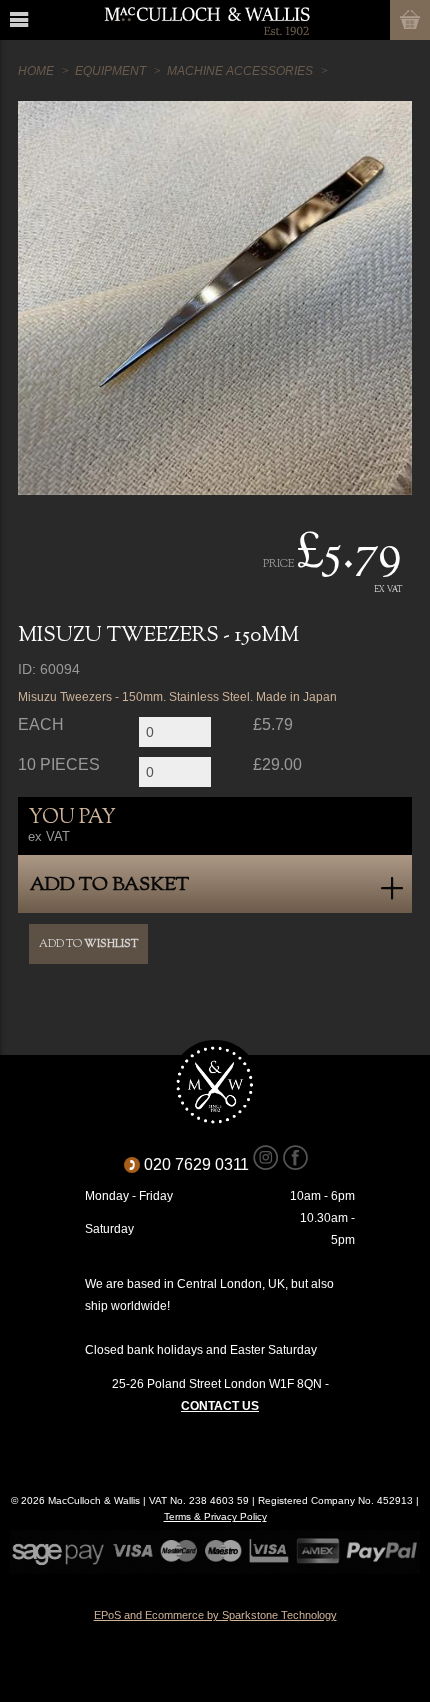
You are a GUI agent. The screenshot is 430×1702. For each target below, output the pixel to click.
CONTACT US (220, 1406)
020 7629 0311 (203, 1164)
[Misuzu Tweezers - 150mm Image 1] (215, 298)
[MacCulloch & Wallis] (206, 20)
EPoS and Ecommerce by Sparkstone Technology (215, 1615)
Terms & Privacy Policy (215, 1516)
